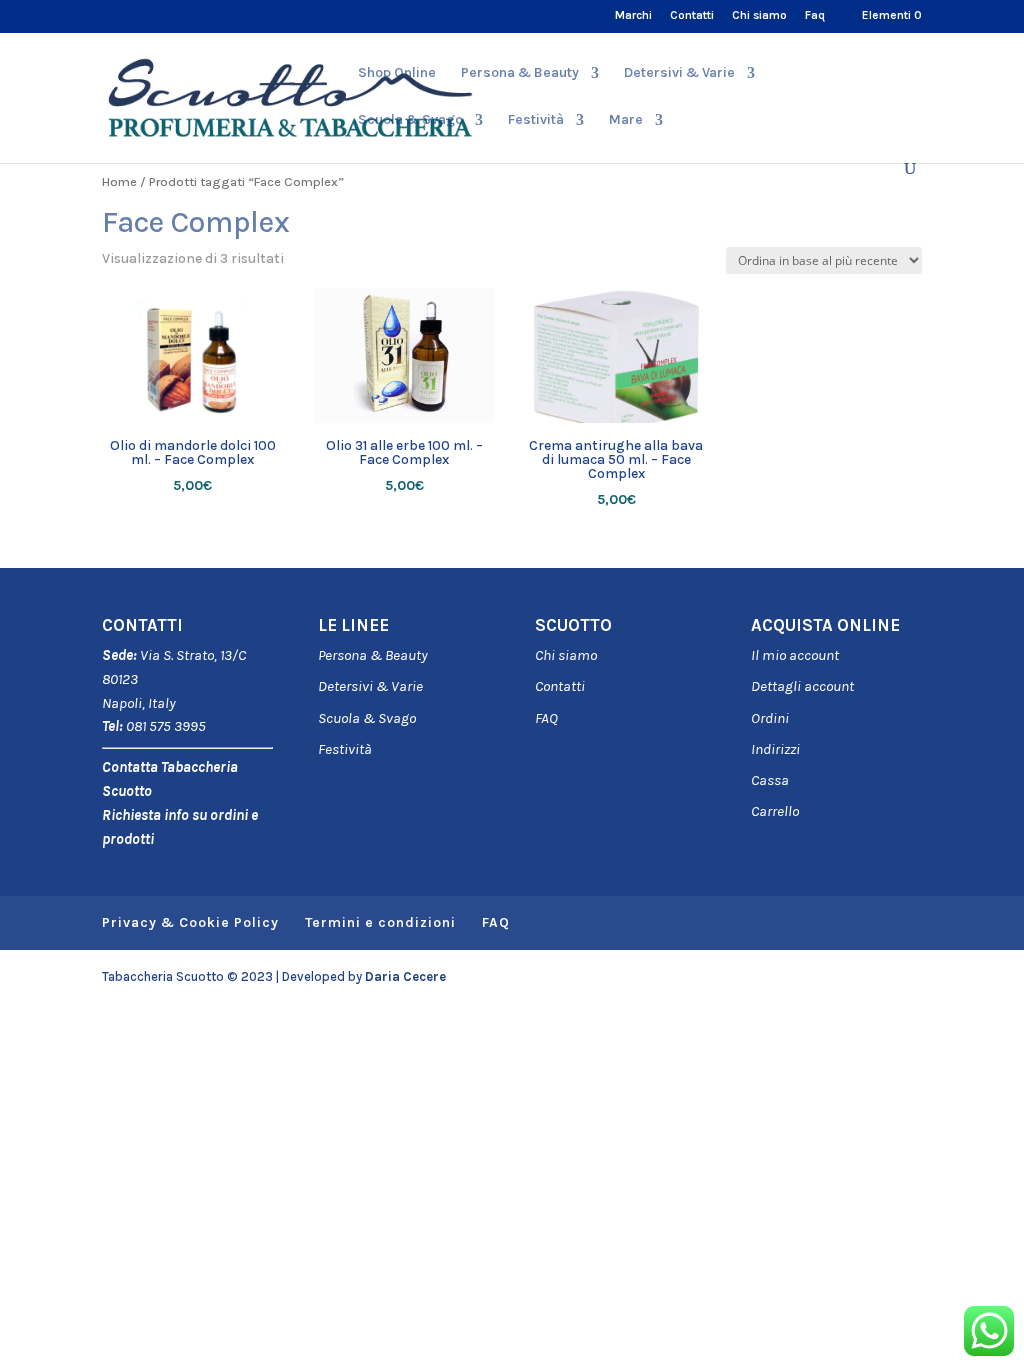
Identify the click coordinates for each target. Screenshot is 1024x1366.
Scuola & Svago (410, 120)
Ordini (770, 718)
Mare (626, 120)
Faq (815, 15)
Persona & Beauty (520, 73)
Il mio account (795, 655)
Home (119, 181)
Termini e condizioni (380, 922)
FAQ (546, 718)
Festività (345, 749)
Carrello (775, 811)
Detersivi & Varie (679, 73)
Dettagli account (802, 686)
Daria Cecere (405, 976)
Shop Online (397, 73)
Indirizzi (775, 749)
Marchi (633, 15)
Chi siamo (759, 15)
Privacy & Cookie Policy (190, 922)
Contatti (692, 15)
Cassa (770, 780)
